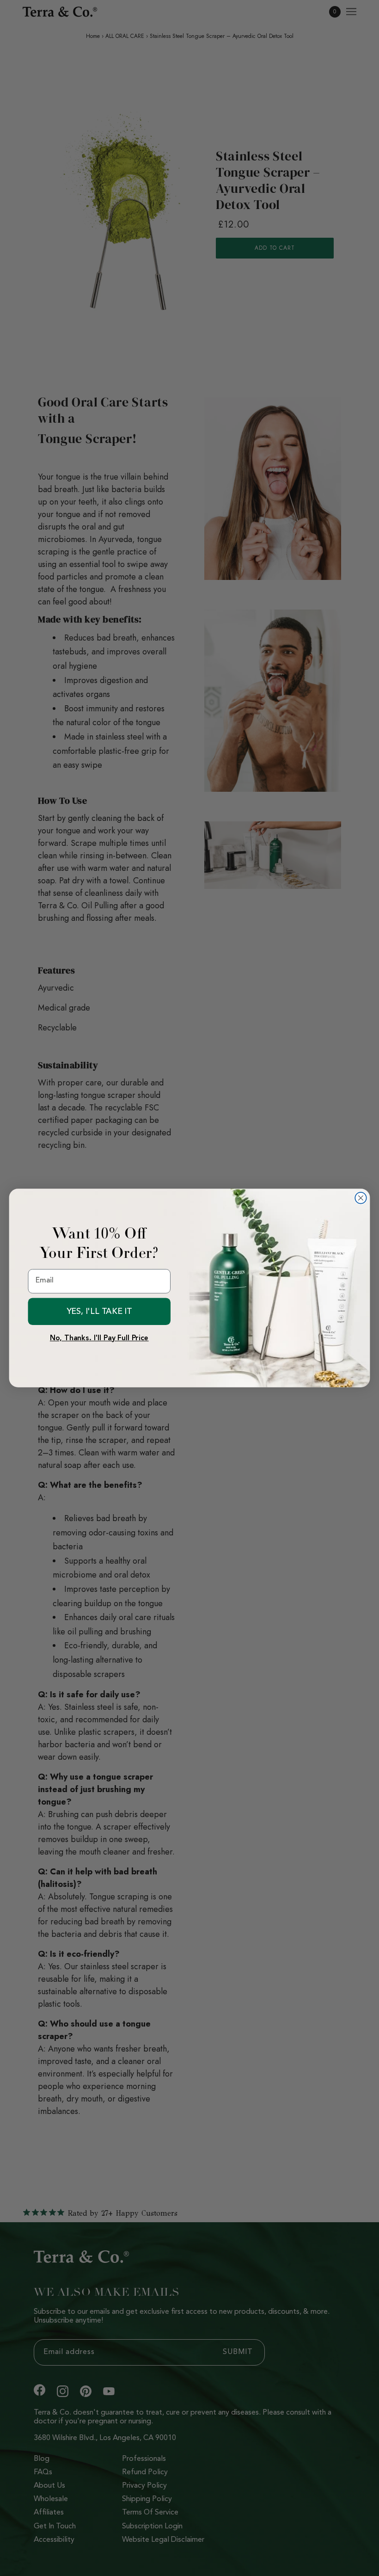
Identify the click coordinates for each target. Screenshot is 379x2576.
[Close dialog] (361, 1198)
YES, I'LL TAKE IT (100, 1311)
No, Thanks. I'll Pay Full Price (99, 1338)
